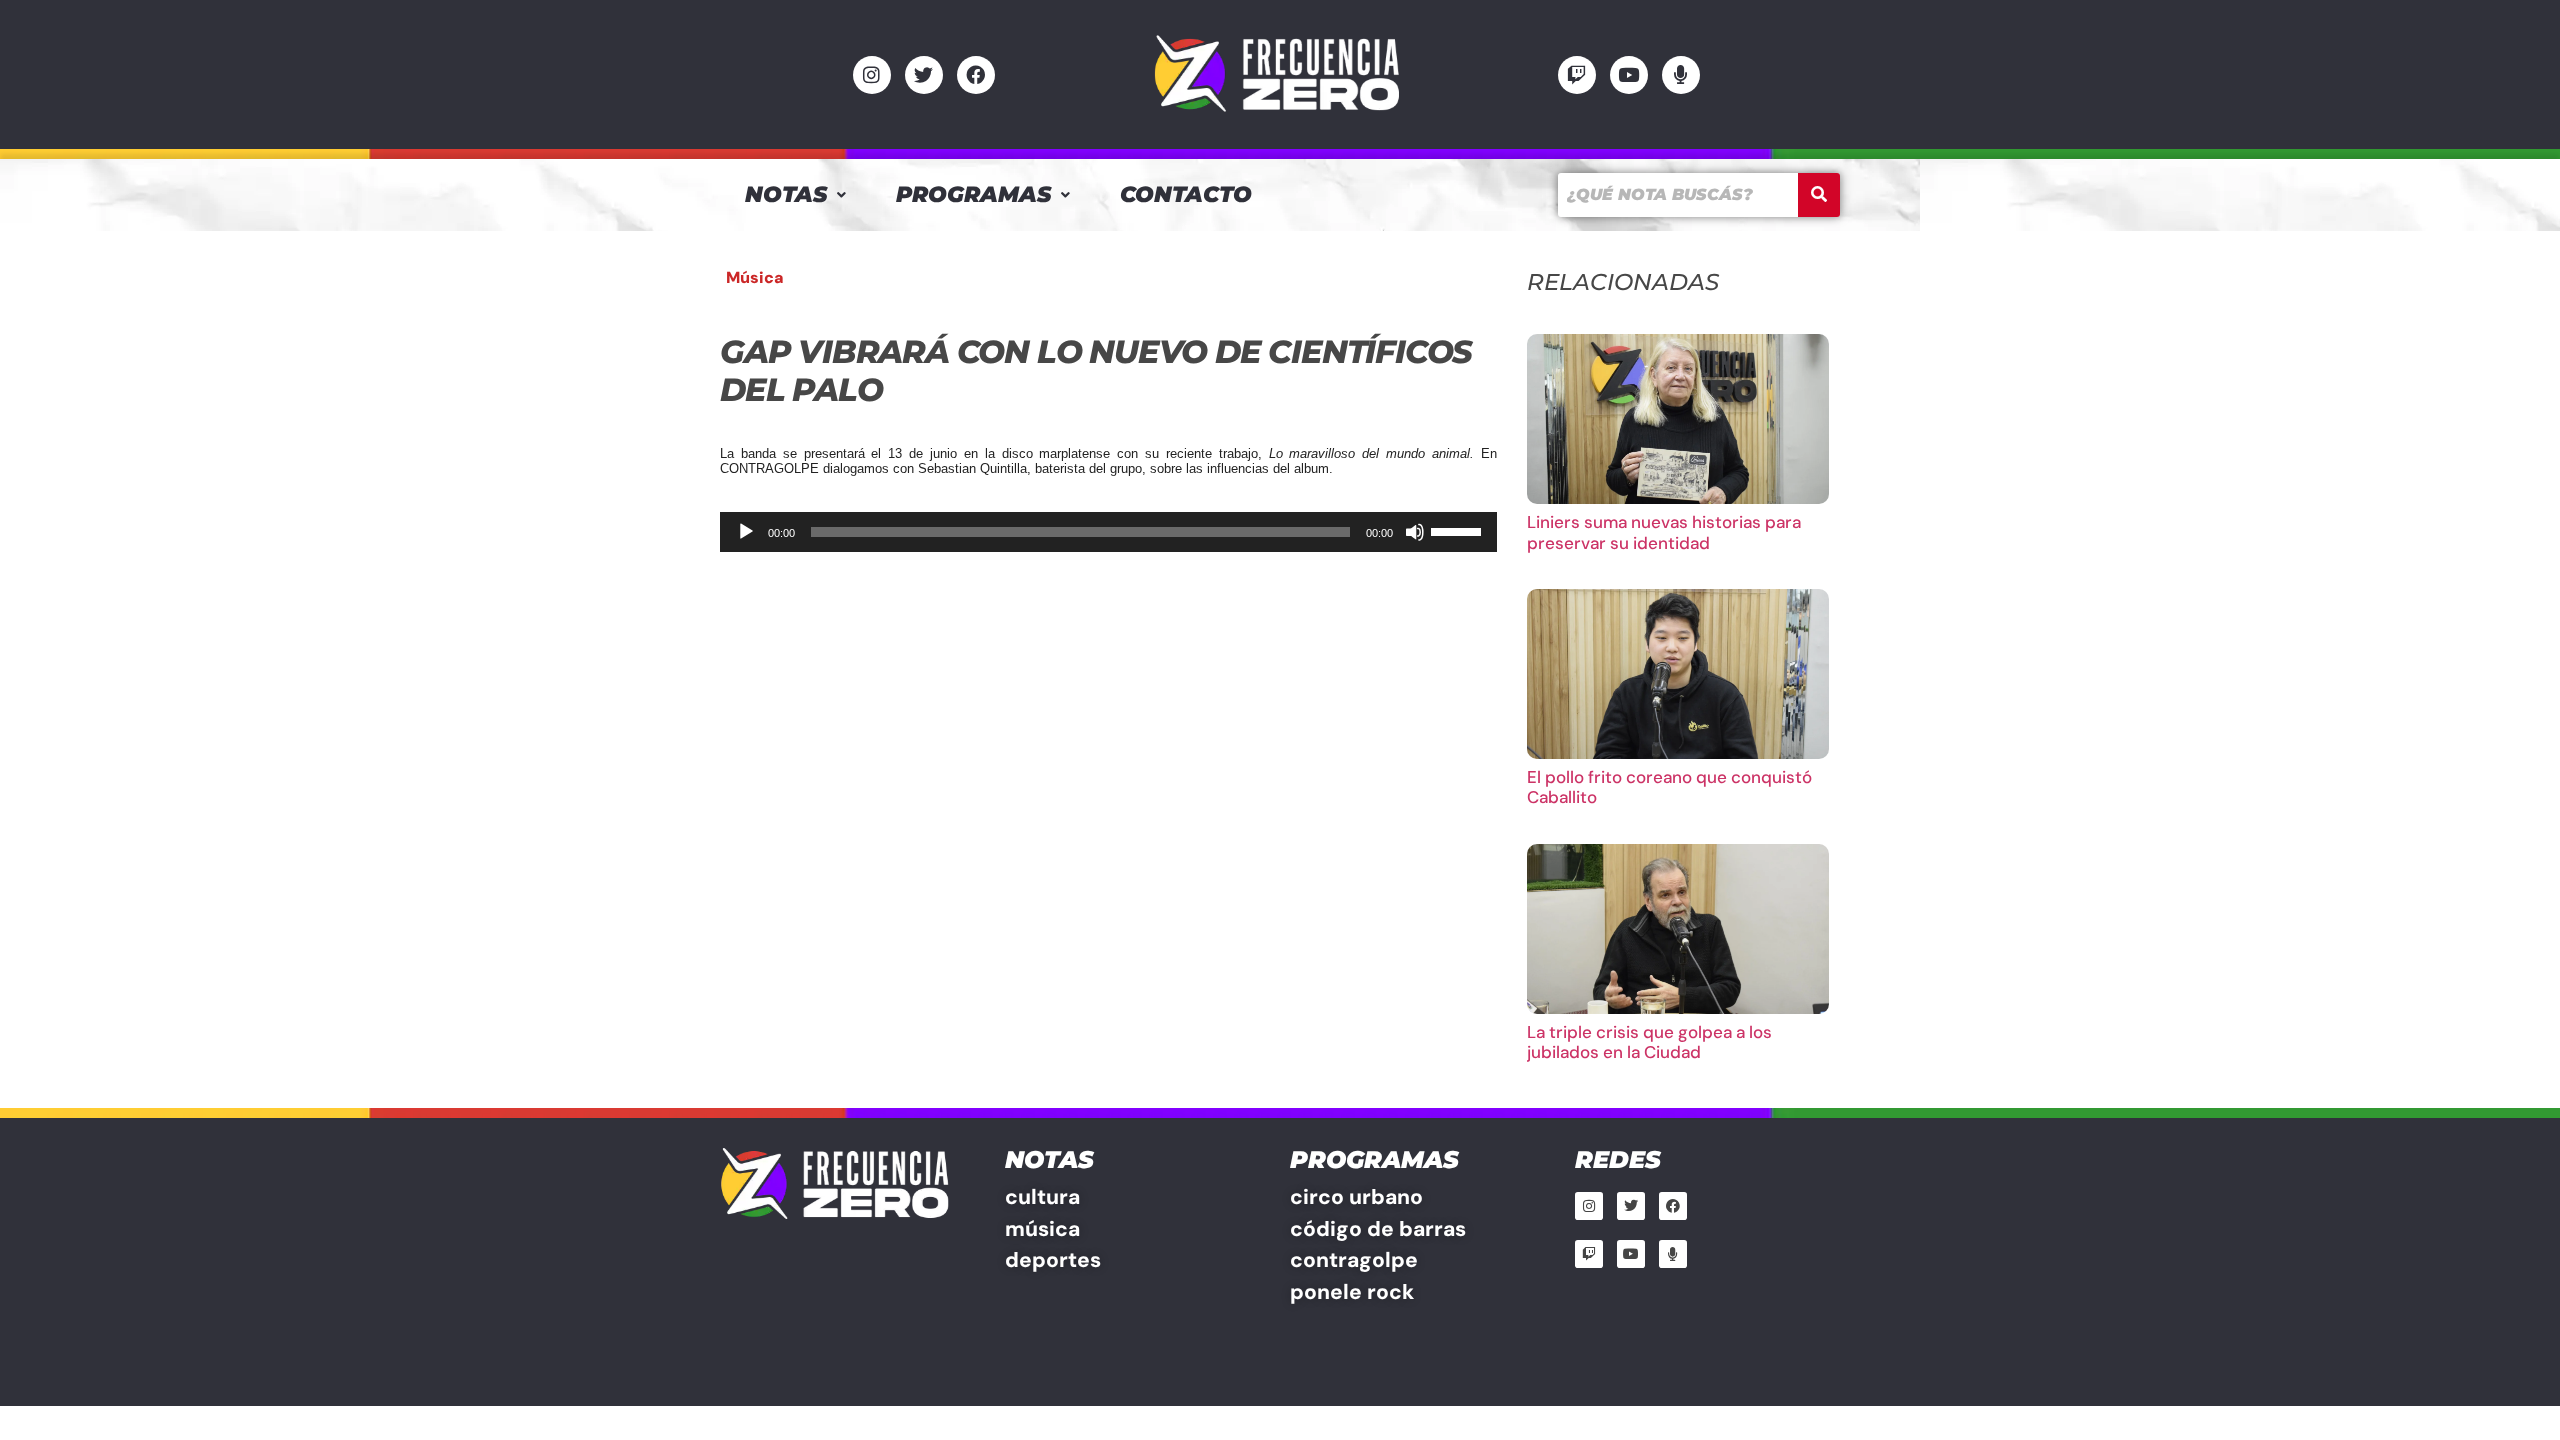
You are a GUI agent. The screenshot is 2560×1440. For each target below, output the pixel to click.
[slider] (1459, 530)
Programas (973, 194)
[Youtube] (1629, 75)
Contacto (1186, 194)
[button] (795, 195)
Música (755, 277)
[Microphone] (1681, 75)
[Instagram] (872, 75)
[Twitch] (1577, 75)
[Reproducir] (746, 532)
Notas (786, 194)
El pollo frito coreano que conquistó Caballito (1669, 787)
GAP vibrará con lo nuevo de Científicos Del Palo (1096, 370)
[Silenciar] (1415, 532)
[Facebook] (976, 75)
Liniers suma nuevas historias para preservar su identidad (1664, 532)
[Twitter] (924, 75)
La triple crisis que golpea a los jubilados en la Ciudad (1649, 1042)
